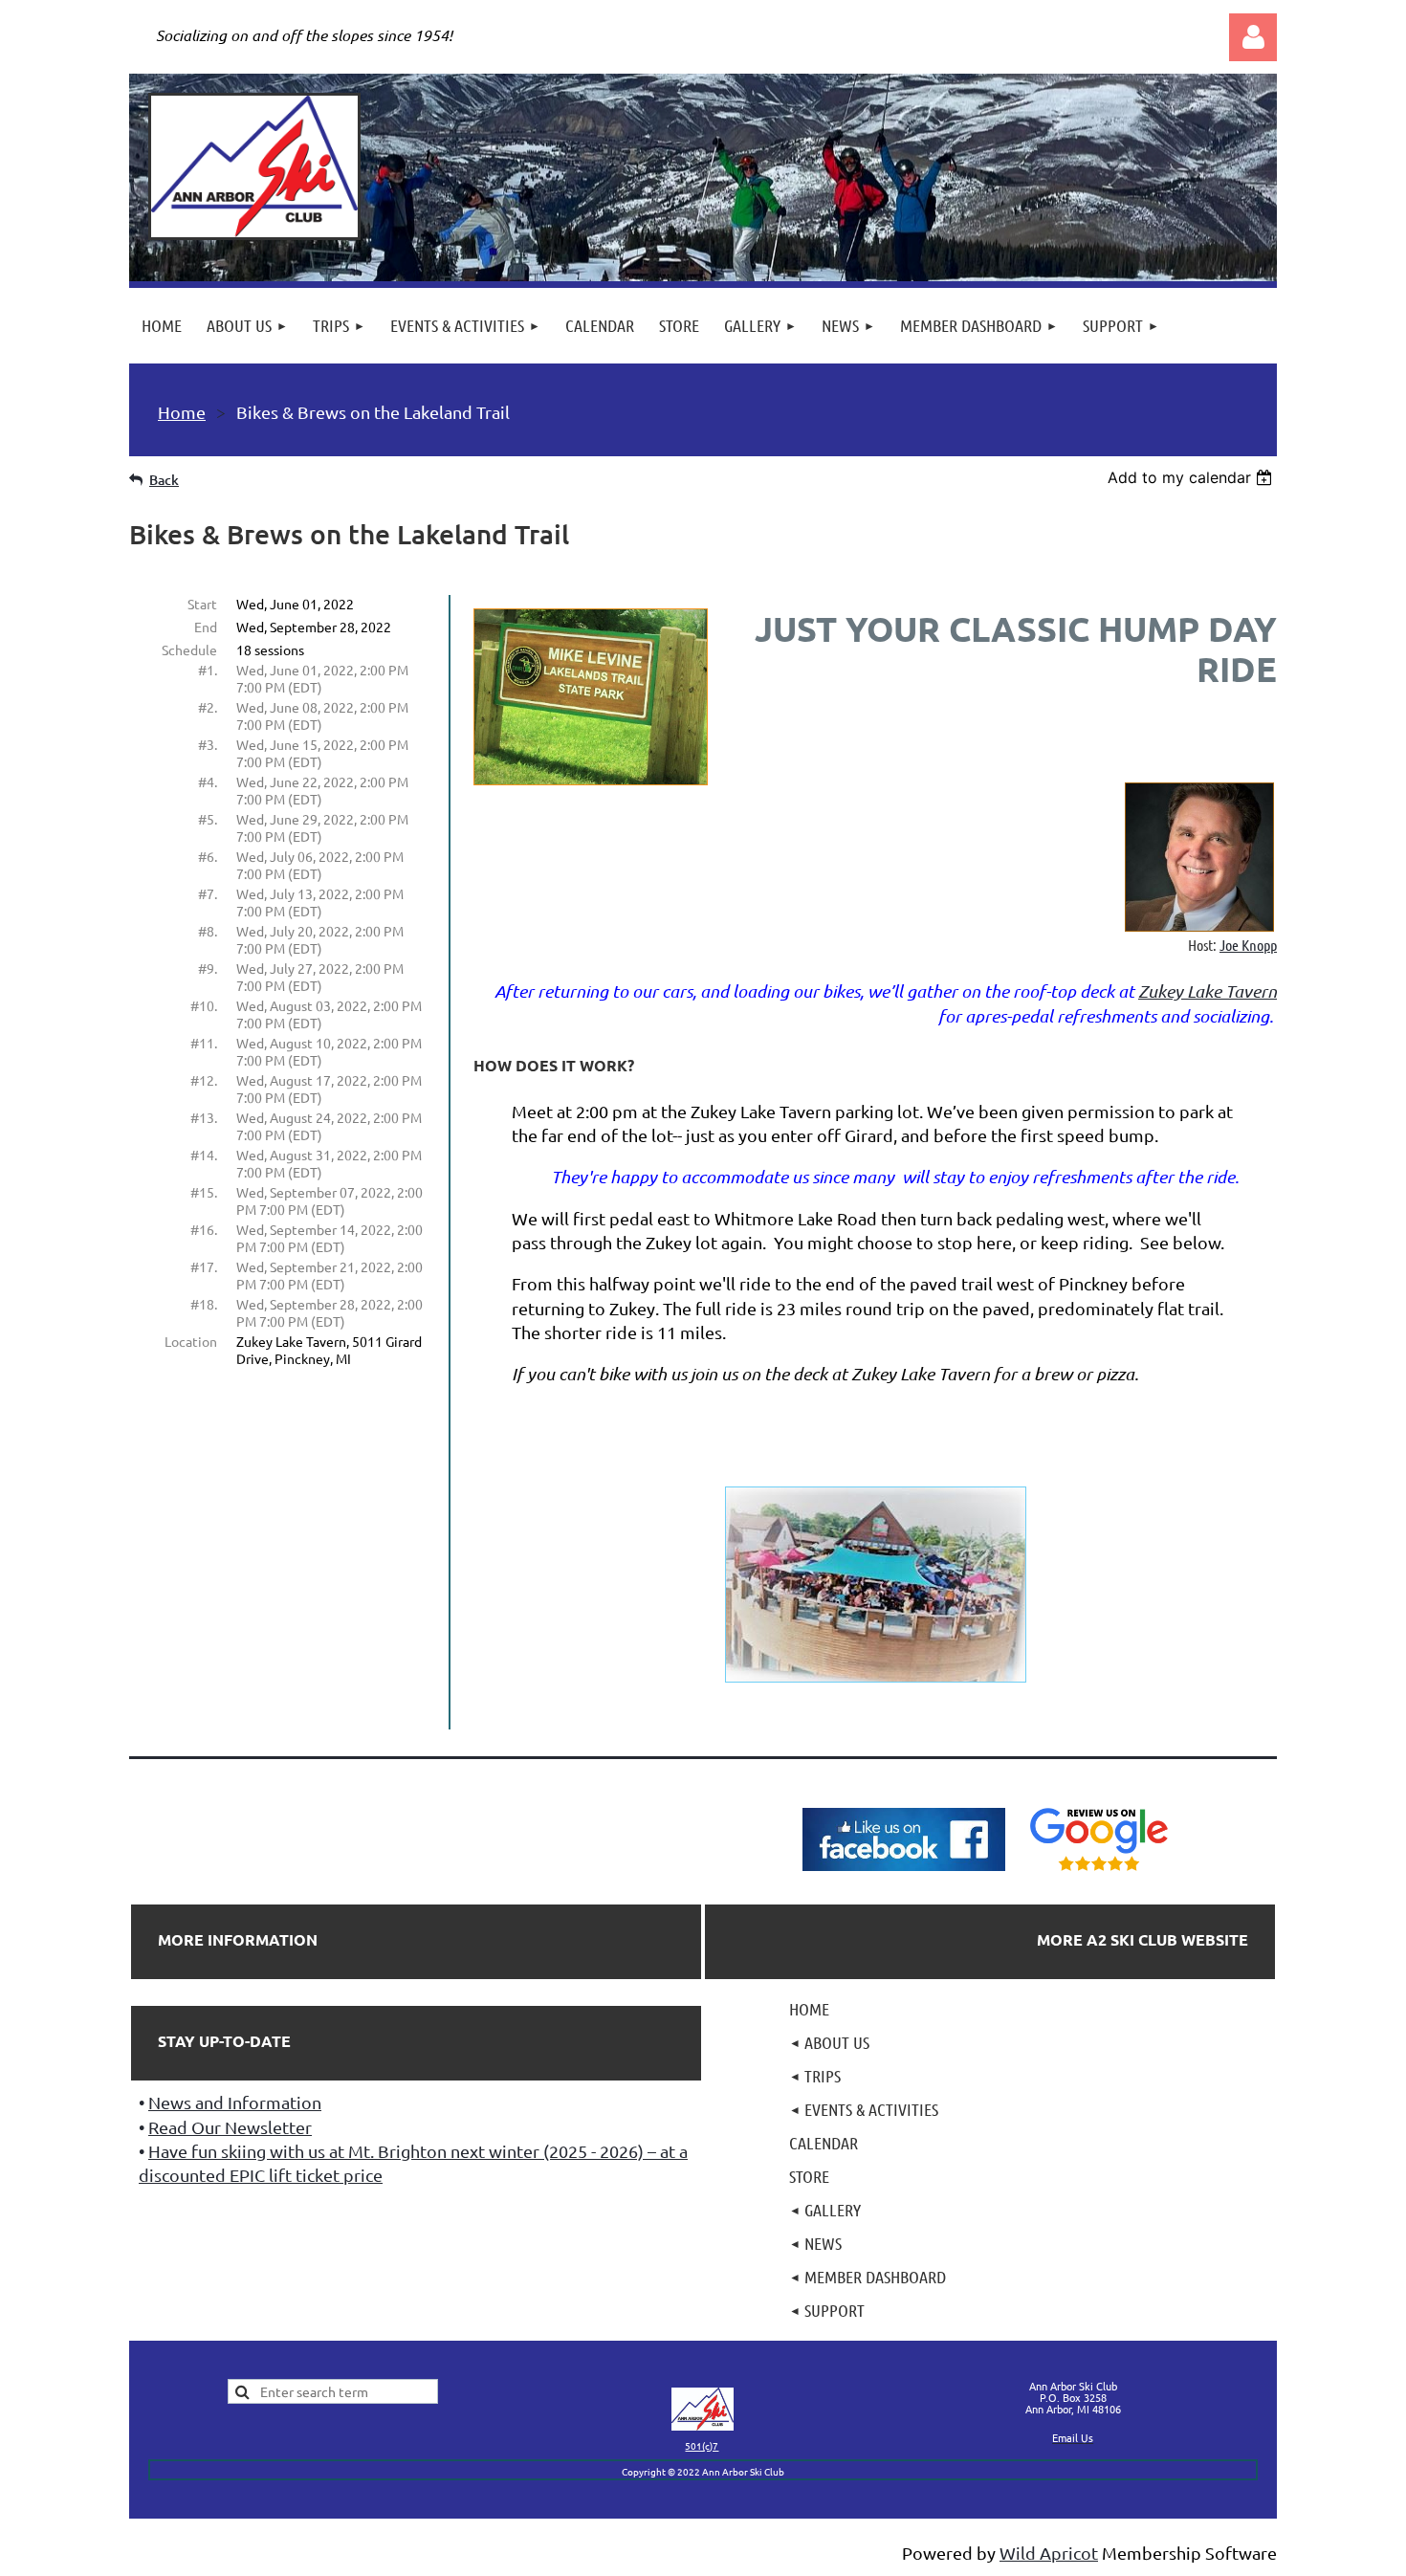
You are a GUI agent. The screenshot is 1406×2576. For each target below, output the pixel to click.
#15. (204, 1192)
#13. (204, 1117)
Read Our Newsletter (230, 2127)
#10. (204, 1005)
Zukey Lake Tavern (1208, 991)
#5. (208, 819)
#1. (208, 670)
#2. (208, 707)
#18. (204, 1304)
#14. (204, 1155)
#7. (208, 893)
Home (182, 412)
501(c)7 (702, 2445)
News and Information (235, 2102)
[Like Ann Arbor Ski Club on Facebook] (904, 1871)
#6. (208, 856)
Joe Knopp (1248, 945)
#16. (204, 1229)
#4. (208, 782)
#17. (204, 1266)
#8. (208, 931)
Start (202, 604)
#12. (204, 1080)
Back (164, 480)
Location (191, 1341)
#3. (208, 744)
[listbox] (1192, 477)
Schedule (189, 650)
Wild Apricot (1049, 2553)
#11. (204, 1043)
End (206, 627)
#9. (208, 968)
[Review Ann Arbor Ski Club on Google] (1099, 1871)
